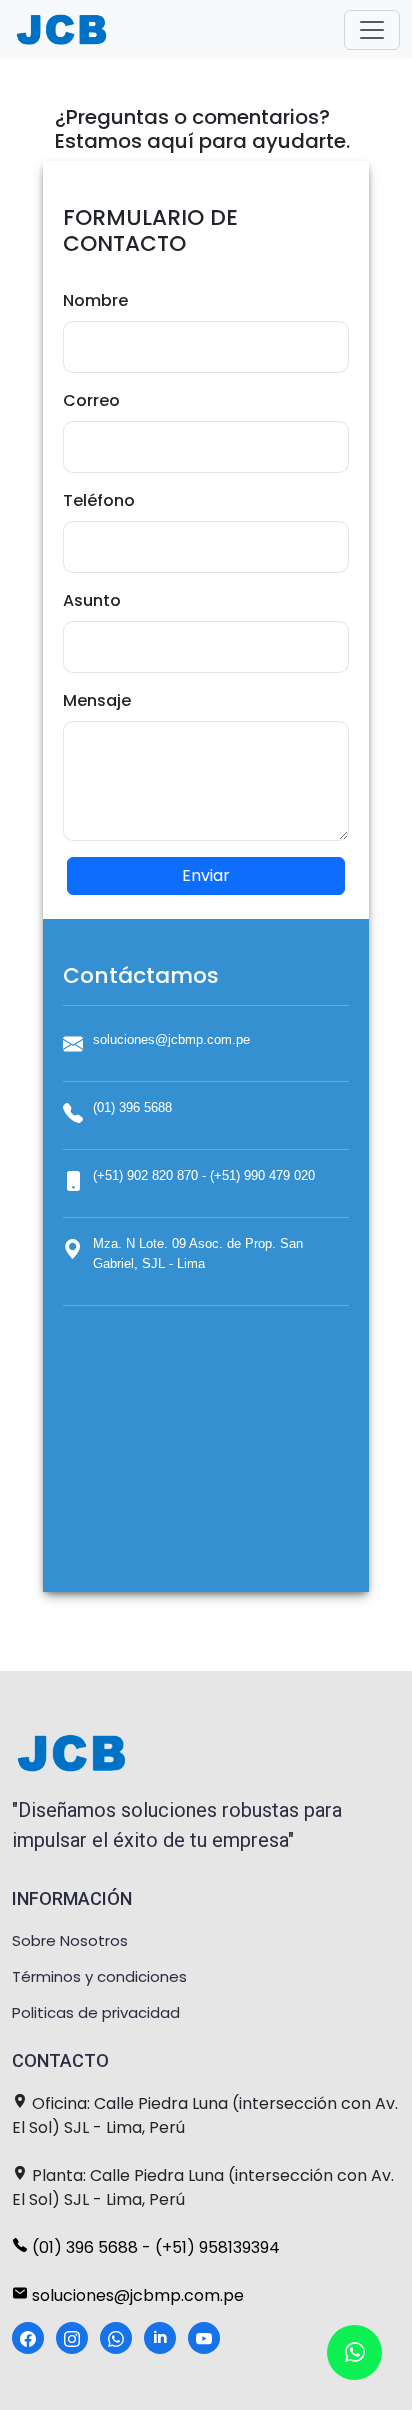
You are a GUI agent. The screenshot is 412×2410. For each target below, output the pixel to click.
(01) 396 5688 (85, 2247)
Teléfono (99, 500)
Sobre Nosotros (70, 1940)
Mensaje (97, 700)
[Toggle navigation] (372, 30)
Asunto (92, 600)
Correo (91, 400)
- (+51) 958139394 (211, 2247)
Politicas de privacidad (96, 2012)
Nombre (95, 300)
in (160, 2337)
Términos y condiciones (99, 1976)
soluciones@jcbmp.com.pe (136, 2295)
